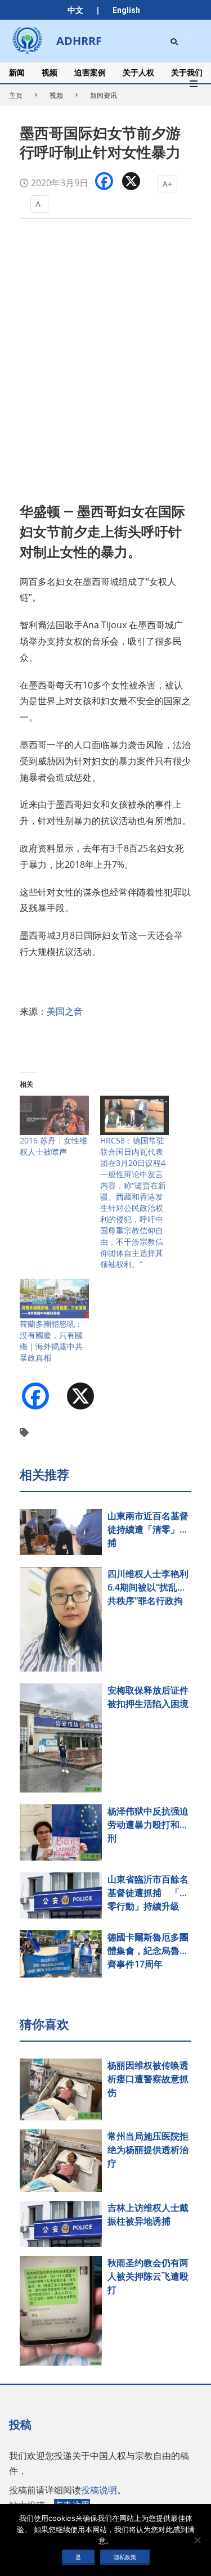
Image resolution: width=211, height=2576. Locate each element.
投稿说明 (99, 2490)
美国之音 (65, 1011)
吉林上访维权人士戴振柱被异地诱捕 (148, 2214)
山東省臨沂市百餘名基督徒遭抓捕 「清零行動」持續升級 (148, 1893)
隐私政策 (125, 2557)
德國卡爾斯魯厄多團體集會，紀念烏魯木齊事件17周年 (148, 1951)
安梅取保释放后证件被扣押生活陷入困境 (148, 1697)
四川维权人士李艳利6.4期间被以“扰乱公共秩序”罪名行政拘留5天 (148, 1588)
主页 (16, 95)
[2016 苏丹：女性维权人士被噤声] (54, 1115)
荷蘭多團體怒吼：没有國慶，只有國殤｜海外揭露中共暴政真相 (51, 1341)
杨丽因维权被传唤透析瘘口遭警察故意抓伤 (148, 2079)
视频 (56, 95)
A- (39, 204)
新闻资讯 (104, 95)
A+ (167, 184)
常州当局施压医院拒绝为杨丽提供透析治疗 (148, 2150)
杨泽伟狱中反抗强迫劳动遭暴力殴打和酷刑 (148, 1825)
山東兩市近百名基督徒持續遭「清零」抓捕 (148, 1529)
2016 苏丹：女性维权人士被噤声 (53, 1146)
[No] (197, 2540)
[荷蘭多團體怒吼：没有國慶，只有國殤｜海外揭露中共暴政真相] (54, 1299)
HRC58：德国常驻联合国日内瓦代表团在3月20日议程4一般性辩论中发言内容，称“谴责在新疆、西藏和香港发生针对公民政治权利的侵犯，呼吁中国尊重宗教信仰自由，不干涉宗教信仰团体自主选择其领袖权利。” (133, 1202)
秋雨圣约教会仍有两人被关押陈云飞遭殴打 (148, 2276)
